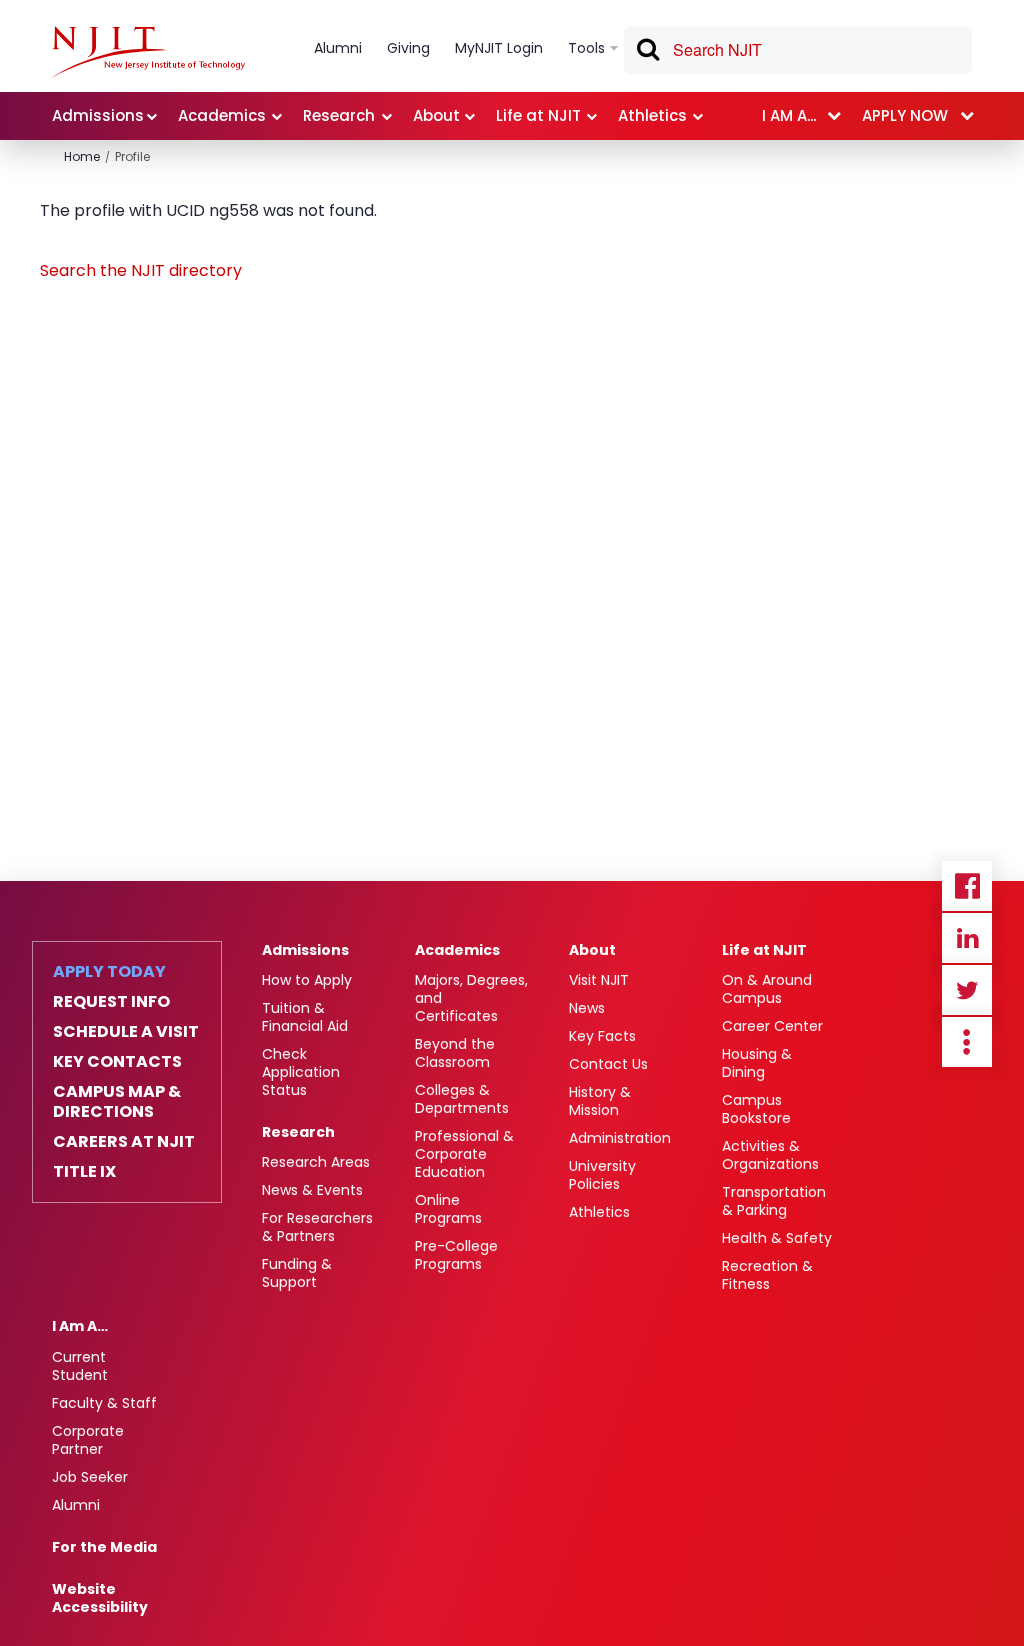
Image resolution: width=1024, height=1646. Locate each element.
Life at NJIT (764, 950)
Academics (457, 950)
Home (82, 156)
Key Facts (602, 1036)
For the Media (104, 1547)
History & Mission (600, 1101)
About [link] (436, 115)
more (967, 1042)
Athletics (599, 1212)
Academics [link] (222, 115)
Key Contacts (117, 1062)
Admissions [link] (98, 115)
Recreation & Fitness (767, 1275)
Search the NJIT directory (141, 270)
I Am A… (80, 1326)
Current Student (80, 1366)
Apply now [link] (905, 115)
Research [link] (339, 115)
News (587, 1008)
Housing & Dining (757, 1063)
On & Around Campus (767, 989)
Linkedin (967, 938)
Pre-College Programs (456, 1255)
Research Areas (316, 1162)
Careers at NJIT (124, 1142)
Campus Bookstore (756, 1109)
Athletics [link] (652, 115)
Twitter (967, 990)
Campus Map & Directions (117, 1102)
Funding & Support (297, 1273)
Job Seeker (90, 1477)
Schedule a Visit (126, 1032)
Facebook (967, 886)
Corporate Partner (88, 1440)
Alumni (76, 1505)
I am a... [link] (789, 115)
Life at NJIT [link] (538, 115)
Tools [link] (586, 48)
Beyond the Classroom (455, 1053)
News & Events (312, 1190)
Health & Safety (777, 1238)
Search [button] (647, 53)
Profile (132, 156)
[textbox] (798, 50)
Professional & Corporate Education (464, 1154)
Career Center (772, 1026)
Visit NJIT (599, 980)
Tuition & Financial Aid (305, 1017)
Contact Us (608, 1064)
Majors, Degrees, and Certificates (471, 998)
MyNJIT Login (499, 48)
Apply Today (109, 972)
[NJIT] (148, 52)
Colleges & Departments (462, 1099)
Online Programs (448, 1209)
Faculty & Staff (104, 1403)
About (592, 950)
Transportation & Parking (774, 1201)
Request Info (111, 1002)
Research (298, 1132)
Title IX (84, 1172)
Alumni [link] (338, 48)
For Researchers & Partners (317, 1227)
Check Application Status (301, 1072)
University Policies (602, 1175)
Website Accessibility (100, 1598)
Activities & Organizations (770, 1155)
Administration (620, 1138)
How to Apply (307, 980)
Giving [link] (408, 48)
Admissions (305, 950)
